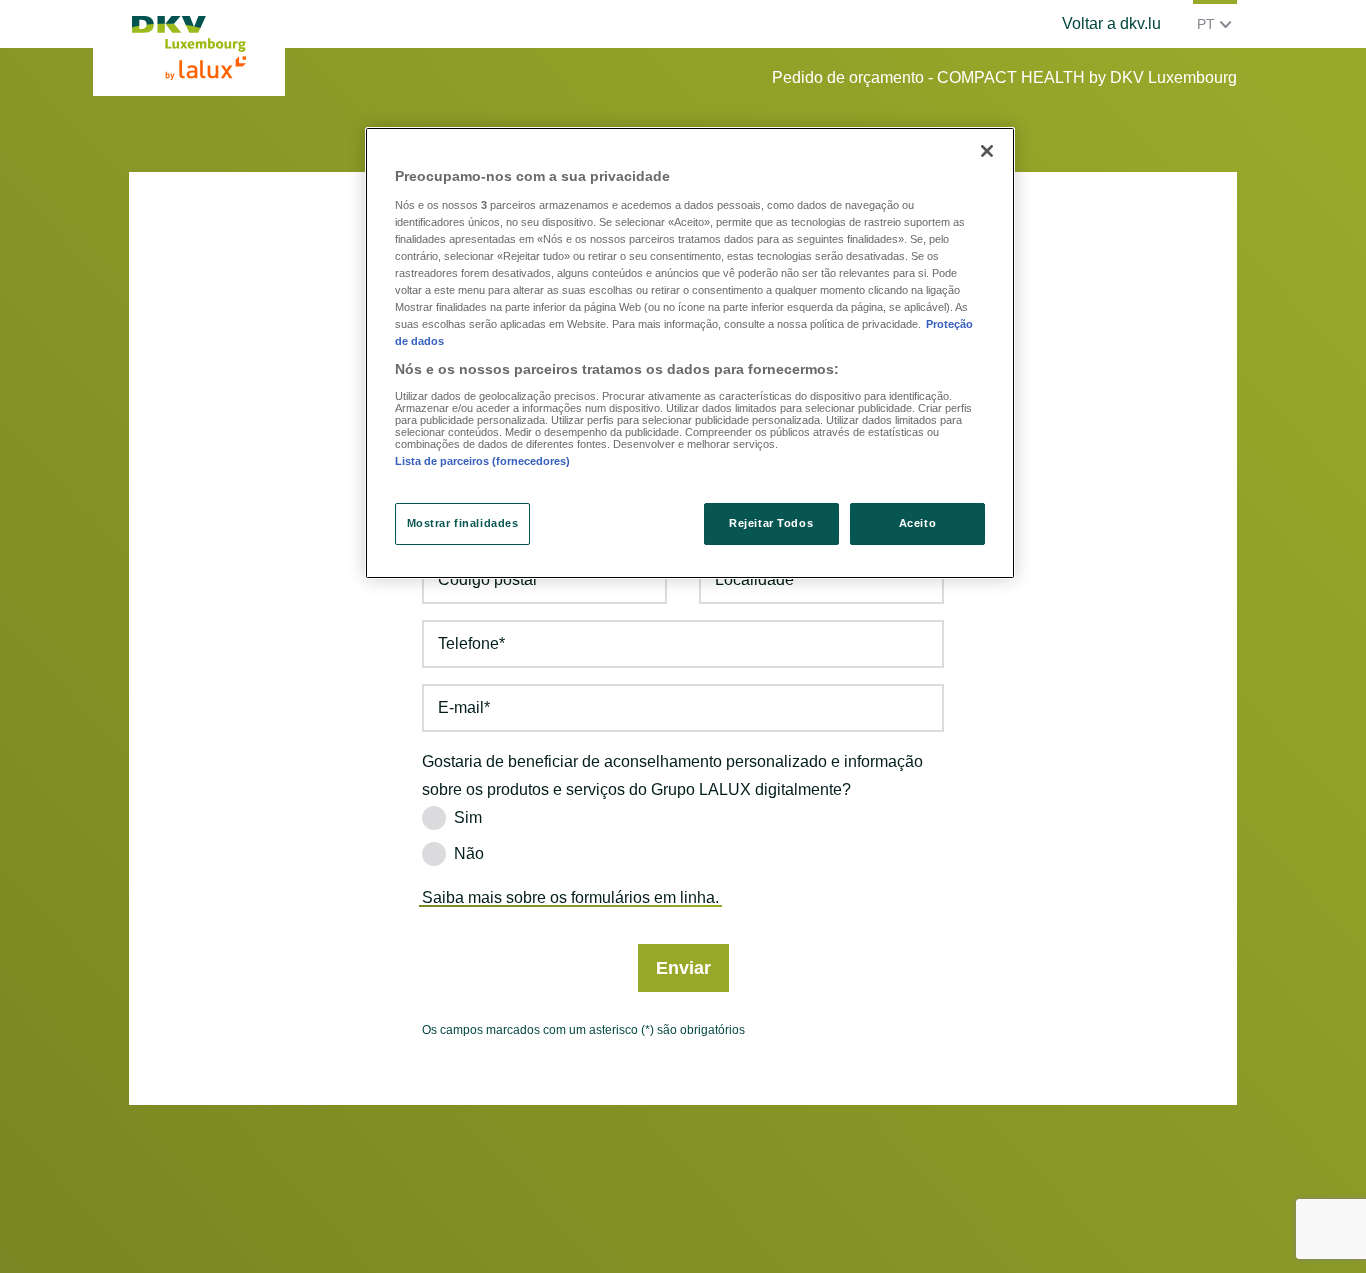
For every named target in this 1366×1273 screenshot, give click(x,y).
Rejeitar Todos (771, 523)
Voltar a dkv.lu (1111, 23)
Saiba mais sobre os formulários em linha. (570, 897)
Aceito (917, 523)
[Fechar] (987, 151)
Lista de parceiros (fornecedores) (482, 461)
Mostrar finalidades (463, 523)
